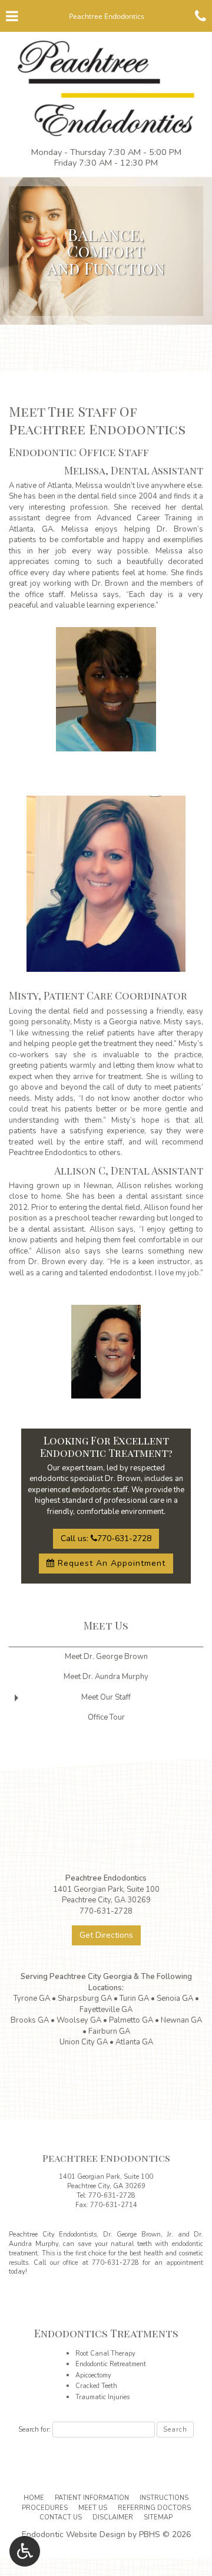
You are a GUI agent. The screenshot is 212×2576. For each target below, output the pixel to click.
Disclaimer (113, 2517)
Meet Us (106, 1625)
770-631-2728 (112, 2196)
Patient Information (92, 2498)
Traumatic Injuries (102, 2397)
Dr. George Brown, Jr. (138, 2234)
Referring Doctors (154, 2508)
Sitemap (158, 2517)
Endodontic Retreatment (111, 2364)
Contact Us (61, 2517)
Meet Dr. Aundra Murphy (106, 1677)
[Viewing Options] (25, 2551)
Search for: (34, 2429)
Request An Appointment (110, 1563)
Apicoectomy (93, 2375)
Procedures (45, 2508)
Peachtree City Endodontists (53, 2234)
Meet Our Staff (106, 1697)
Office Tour (106, 1717)
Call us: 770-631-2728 (106, 1538)
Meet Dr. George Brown (106, 1657)
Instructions (164, 2498)
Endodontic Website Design (74, 2534)
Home (34, 2498)
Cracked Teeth (96, 2386)
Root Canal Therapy (105, 2354)
